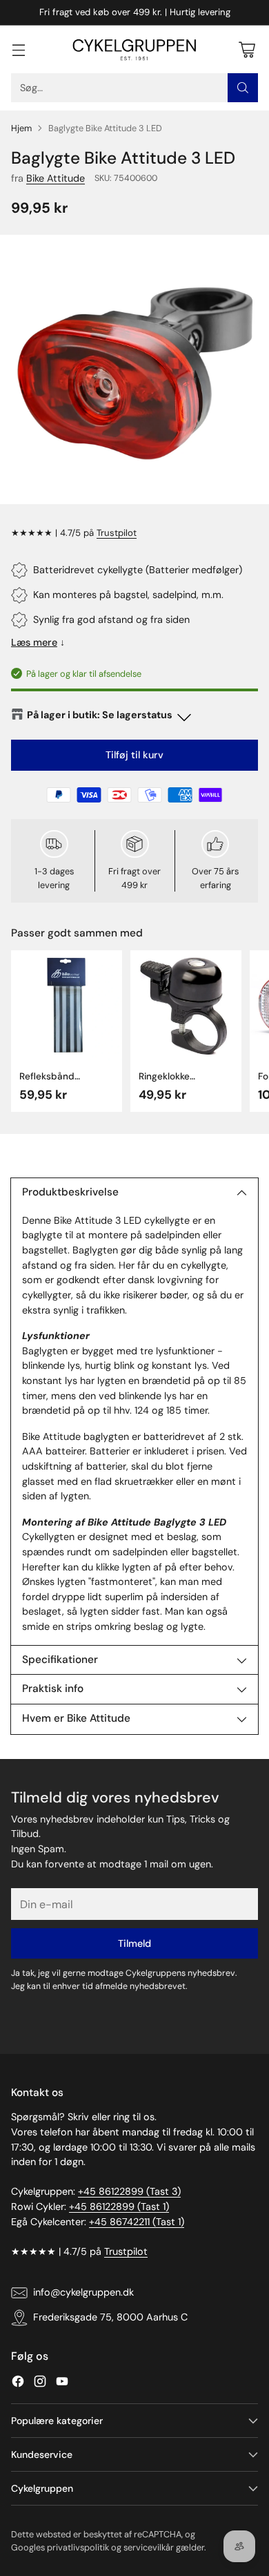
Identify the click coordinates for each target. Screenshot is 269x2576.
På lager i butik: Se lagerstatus (100, 715)
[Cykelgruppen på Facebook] (18, 2384)
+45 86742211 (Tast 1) (137, 2222)
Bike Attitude (56, 178)
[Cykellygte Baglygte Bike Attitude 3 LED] (134, 369)
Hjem (21, 128)
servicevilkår (149, 2547)
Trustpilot (117, 533)
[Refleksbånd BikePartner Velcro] (67, 1006)
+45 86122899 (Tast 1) (119, 2207)
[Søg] (243, 88)
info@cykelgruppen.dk (83, 2292)
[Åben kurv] (247, 49)
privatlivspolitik (78, 2547)
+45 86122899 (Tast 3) (129, 2191)
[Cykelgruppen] (134, 50)
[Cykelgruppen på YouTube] (62, 2384)
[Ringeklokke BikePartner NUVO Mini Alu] (186, 1006)
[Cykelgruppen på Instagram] (40, 2384)
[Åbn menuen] (18, 49)
